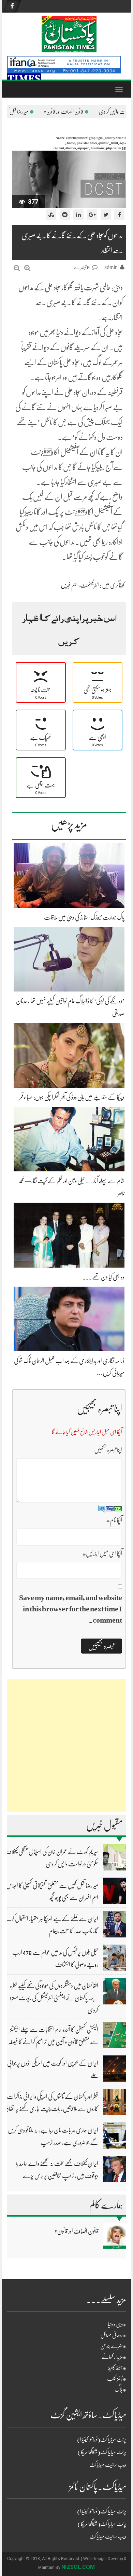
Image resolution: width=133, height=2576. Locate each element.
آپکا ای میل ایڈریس (102, 1554)
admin (111, 267)
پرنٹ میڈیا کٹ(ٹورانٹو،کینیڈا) (102, 2440)
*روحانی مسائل (113, 2335)
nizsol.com (78, 2567)
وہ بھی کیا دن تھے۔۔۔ (104, 1277)
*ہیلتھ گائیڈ (117, 2368)
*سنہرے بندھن (113, 2346)
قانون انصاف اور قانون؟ (92, 112)
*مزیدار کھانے (114, 2357)
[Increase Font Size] (27, 268)
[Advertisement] (66, 1745)
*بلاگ (121, 2390)
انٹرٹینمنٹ (90, 585)
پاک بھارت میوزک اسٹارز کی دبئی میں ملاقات (84, 917)
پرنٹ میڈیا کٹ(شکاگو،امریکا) (102, 2452)
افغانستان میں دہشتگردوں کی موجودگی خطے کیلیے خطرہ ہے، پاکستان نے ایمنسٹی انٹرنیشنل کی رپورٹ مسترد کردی (54, 1998)
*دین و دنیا (117, 2324)
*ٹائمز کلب (117, 2379)
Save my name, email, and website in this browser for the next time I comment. (71, 1609)
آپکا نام (114, 1520)
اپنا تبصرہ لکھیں (108, 1450)
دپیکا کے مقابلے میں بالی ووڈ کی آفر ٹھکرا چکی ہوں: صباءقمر (72, 1097)
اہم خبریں (69, 585)
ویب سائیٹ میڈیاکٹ (108, 2465)
